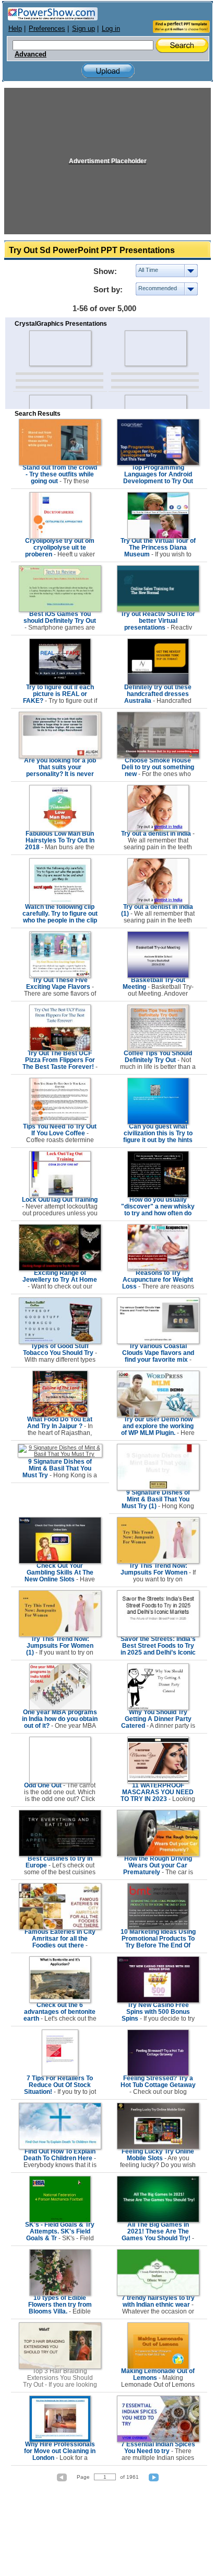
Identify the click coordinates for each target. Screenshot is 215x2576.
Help (15, 29)
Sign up (83, 29)
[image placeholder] (60, 348)
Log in (111, 29)
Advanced (31, 54)
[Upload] (108, 71)
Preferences (47, 29)
